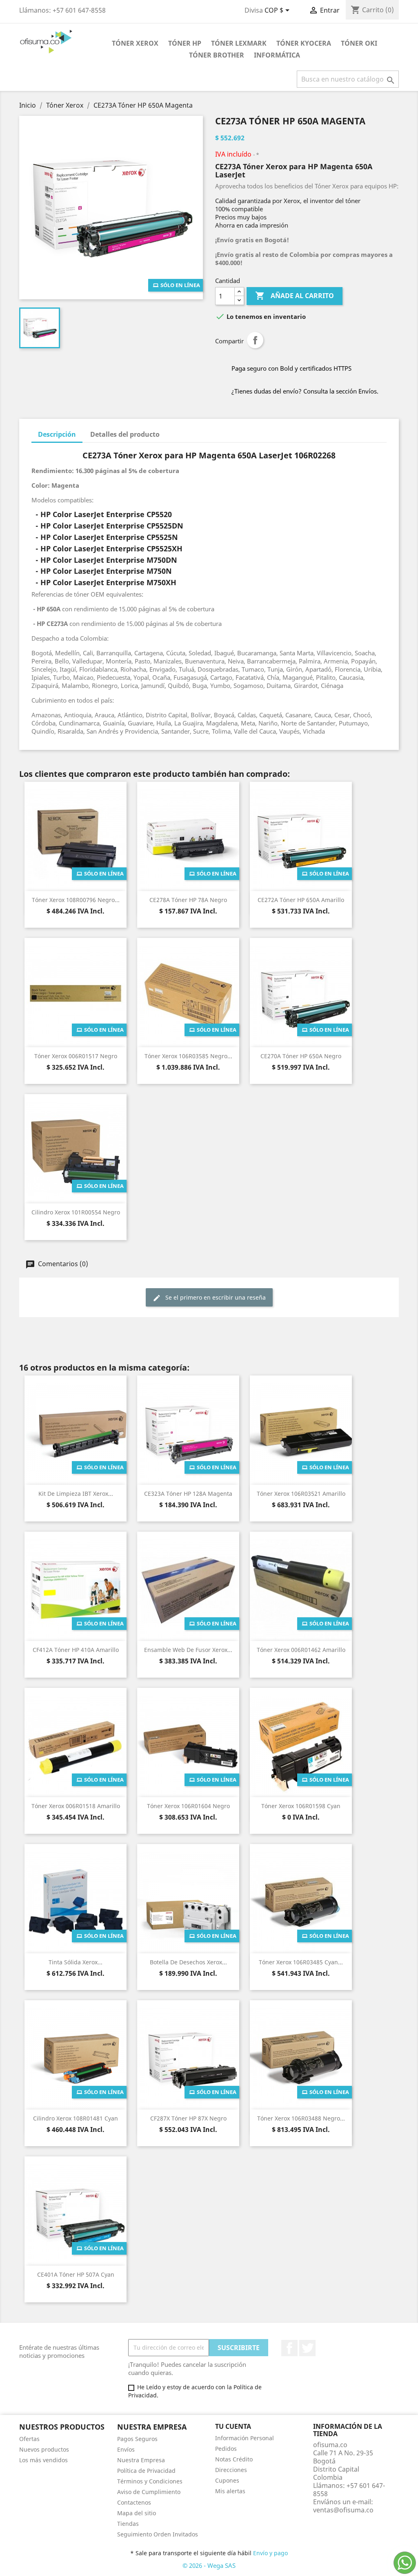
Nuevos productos (44, 2449)
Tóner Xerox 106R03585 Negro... (188, 1056)
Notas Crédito (234, 2459)
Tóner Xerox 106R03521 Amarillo (301, 1494)
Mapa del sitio (137, 2513)
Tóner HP (185, 43)
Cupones (227, 2480)
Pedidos (226, 2449)
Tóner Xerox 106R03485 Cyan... (301, 1962)
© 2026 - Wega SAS (209, 2565)
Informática (277, 55)
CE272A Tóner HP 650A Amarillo (301, 900)
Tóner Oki (359, 43)
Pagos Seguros (137, 2439)
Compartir (255, 340)
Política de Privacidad (146, 2471)
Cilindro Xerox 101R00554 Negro (76, 1212)
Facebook (289, 2348)
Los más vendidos (43, 2460)
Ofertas (29, 2439)
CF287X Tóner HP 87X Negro (188, 2118)
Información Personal (245, 2438)
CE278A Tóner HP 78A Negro (188, 900)
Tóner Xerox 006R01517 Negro (76, 1056)
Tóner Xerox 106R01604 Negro (188, 1806)
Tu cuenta (233, 2426)
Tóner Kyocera (304, 43)
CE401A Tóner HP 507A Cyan (76, 2274)
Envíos (126, 2449)
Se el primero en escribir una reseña (215, 1297)
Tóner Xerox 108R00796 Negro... (76, 900)
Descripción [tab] (57, 434)
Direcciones (231, 2470)
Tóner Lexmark (239, 43)
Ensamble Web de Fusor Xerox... (188, 1650)
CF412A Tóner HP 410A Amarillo (76, 1650)
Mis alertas (230, 2491)
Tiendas (128, 2524)
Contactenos (134, 2502)
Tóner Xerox (135, 43)
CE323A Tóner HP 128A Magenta (188, 1494)
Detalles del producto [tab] (125, 434)
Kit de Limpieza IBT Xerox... (76, 1494)
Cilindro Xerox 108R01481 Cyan (76, 2118)
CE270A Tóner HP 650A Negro (301, 1056)
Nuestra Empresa (141, 2460)
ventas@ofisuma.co (343, 2510)
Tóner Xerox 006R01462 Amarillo (301, 1650)
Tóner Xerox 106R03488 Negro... (301, 2118)
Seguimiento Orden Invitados (158, 2534)
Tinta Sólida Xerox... (76, 1962)
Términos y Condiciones (150, 2481)
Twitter (307, 2348)
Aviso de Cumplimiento (149, 2492)
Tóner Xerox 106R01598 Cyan (301, 1806)
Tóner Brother (217, 55)
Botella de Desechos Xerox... (188, 1962)
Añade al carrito (295, 296)
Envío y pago (270, 2553)
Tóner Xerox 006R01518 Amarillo (76, 1806)
